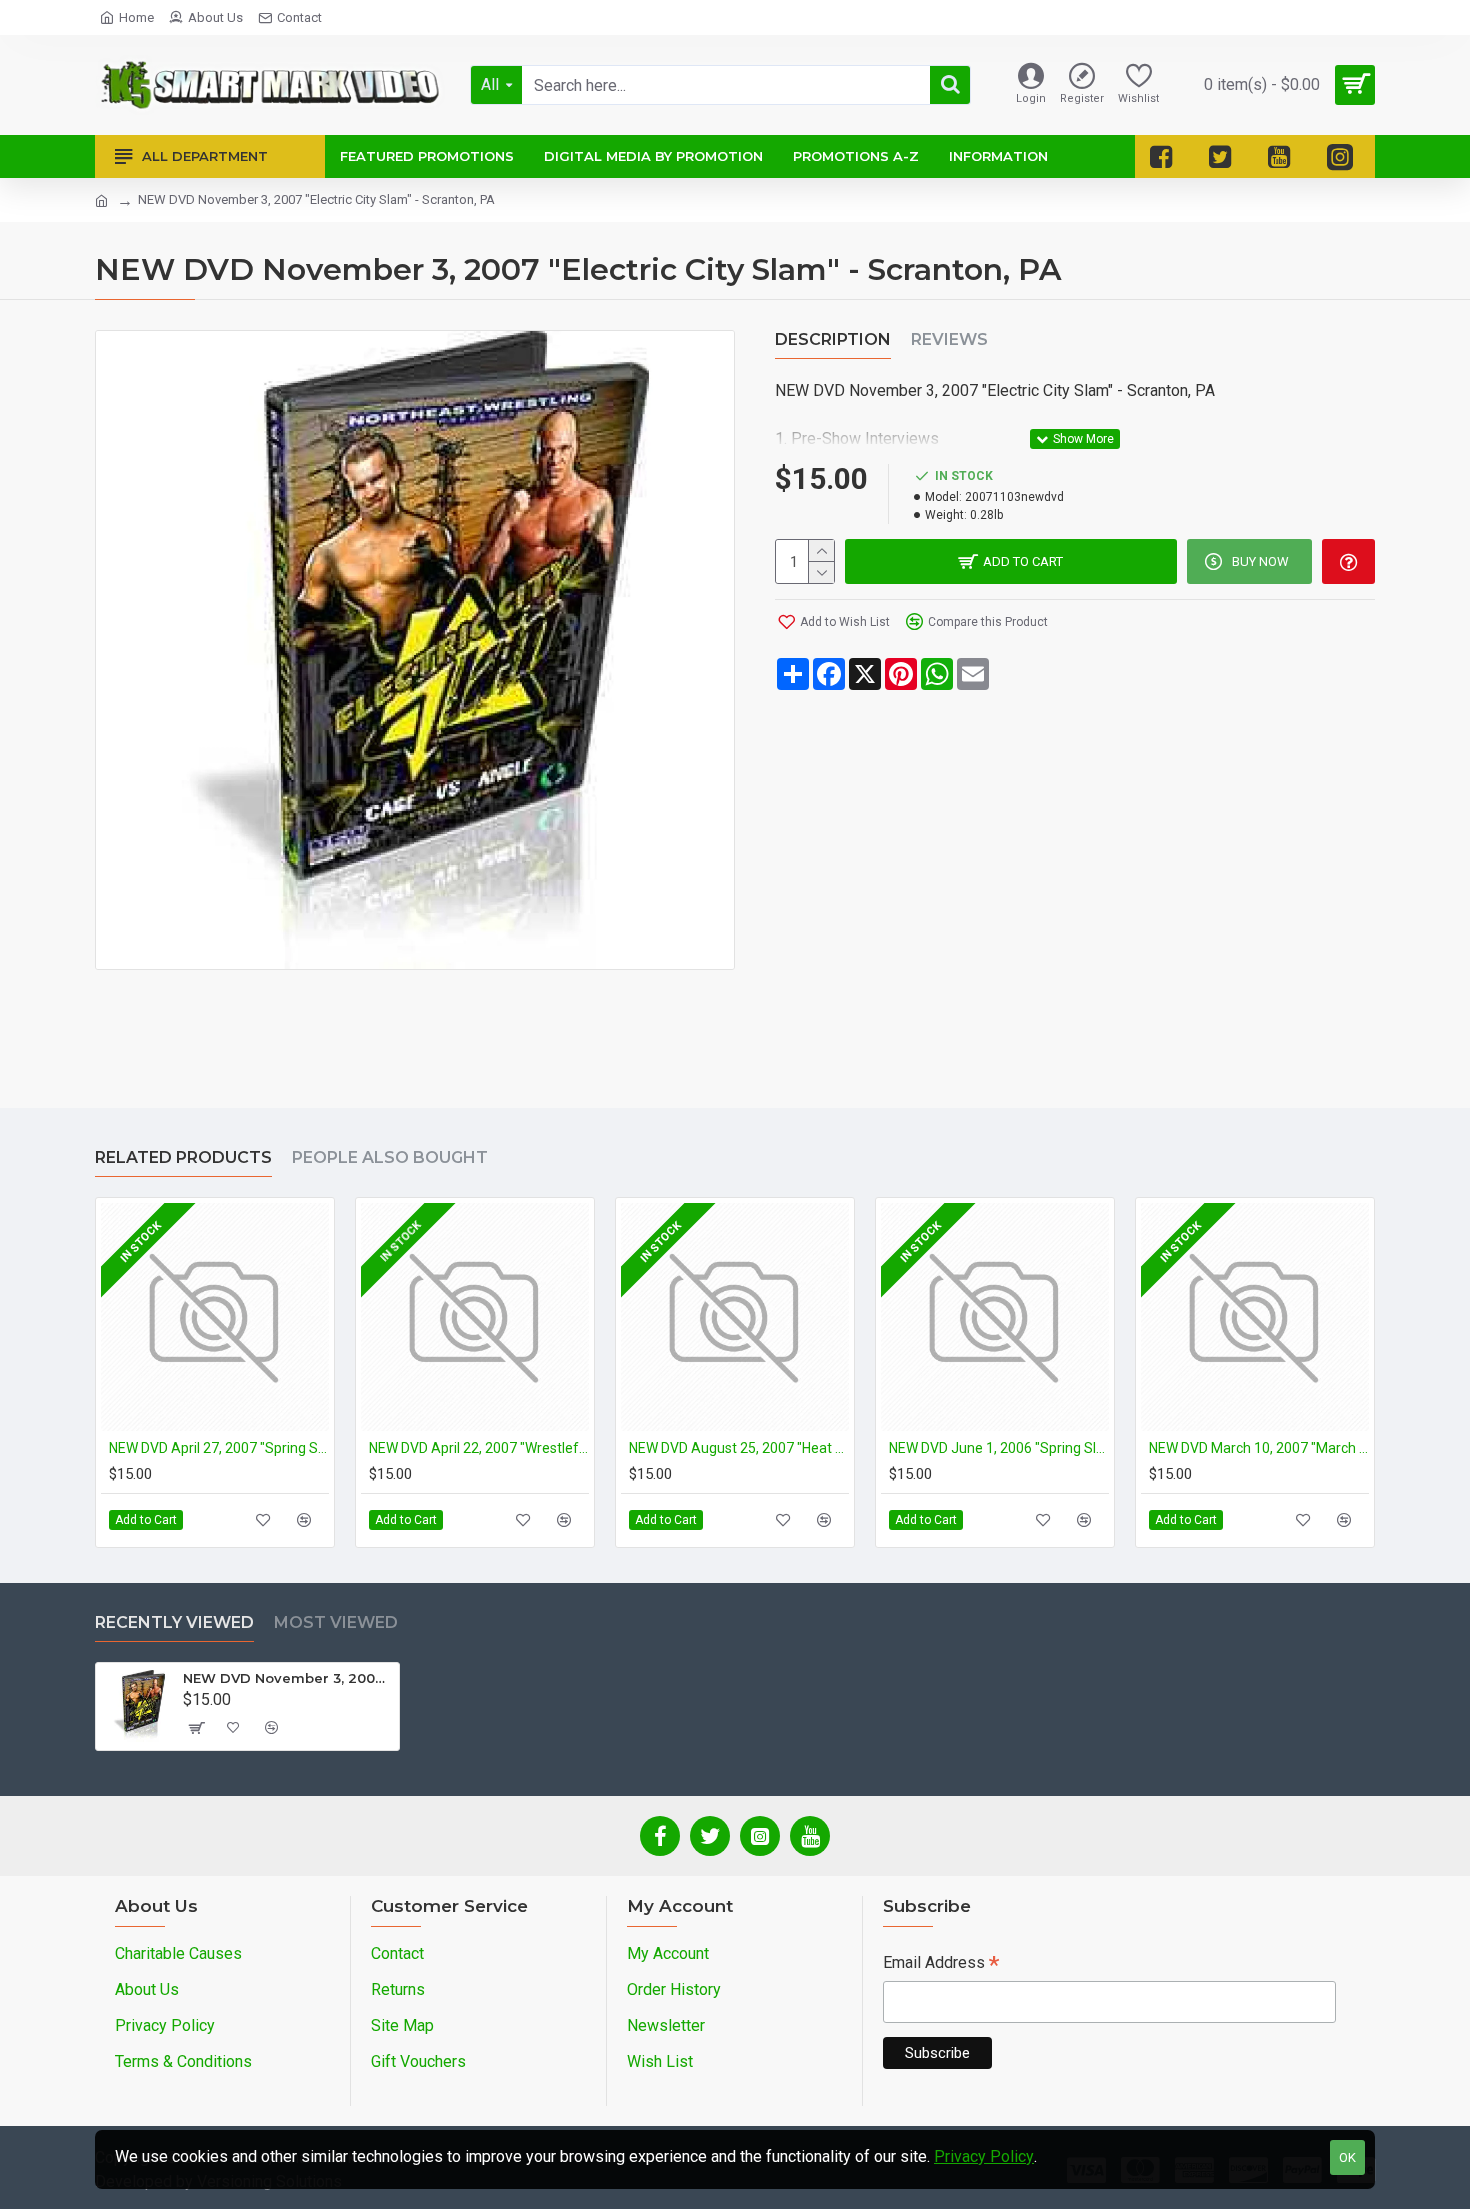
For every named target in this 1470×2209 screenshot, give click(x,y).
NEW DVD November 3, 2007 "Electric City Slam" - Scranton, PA (287, 1678)
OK (1347, 2157)
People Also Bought (390, 1157)
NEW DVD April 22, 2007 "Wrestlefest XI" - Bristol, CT (479, 1448)
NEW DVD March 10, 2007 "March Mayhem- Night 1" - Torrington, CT (1259, 1448)
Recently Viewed (174, 1622)
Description (833, 339)
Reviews (949, 339)
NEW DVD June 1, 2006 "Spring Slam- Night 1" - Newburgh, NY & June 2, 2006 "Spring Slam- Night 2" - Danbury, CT (999, 1448)
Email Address (941, 1964)
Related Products (183, 1157)
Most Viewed (336, 1622)
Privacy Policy (984, 2156)
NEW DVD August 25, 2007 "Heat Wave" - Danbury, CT (739, 1448)
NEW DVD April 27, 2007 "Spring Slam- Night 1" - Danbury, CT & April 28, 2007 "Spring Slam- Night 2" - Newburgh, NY (219, 1448)
